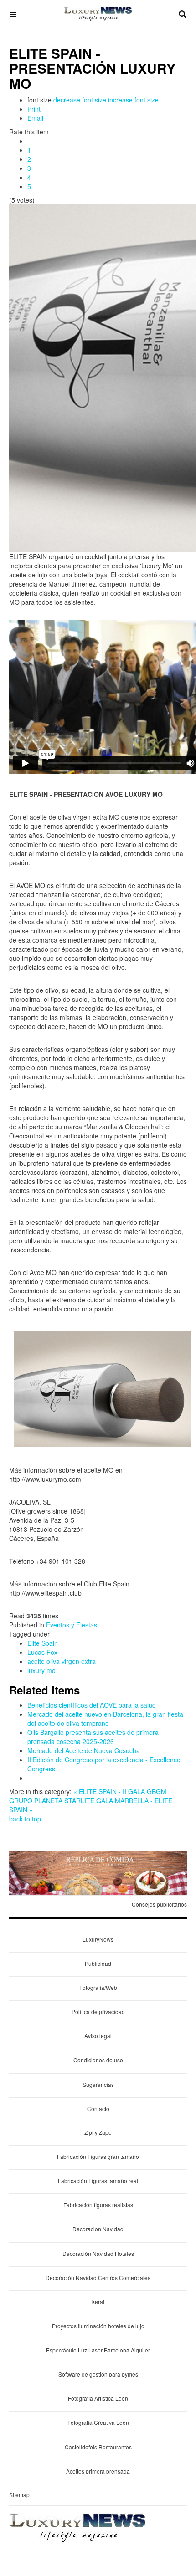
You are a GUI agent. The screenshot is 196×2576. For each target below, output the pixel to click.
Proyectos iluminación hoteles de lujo (98, 2326)
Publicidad (98, 1963)
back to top (25, 1819)
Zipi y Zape (98, 2132)
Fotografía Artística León (98, 2398)
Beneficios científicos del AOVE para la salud (92, 1705)
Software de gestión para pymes (98, 2374)
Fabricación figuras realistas (98, 2205)
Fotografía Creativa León (98, 2422)
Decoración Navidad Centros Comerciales (98, 2278)
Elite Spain (43, 1643)
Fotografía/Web (98, 1987)
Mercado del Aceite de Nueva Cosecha (84, 1750)
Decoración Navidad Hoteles (98, 2253)
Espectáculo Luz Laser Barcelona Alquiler (98, 2350)
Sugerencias (98, 2084)
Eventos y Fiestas (72, 1625)
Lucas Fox (42, 1652)
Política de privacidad (98, 2012)
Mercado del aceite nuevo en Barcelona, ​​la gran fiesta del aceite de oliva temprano (105, 1719)
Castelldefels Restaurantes (98, 2447)
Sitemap (19, 2495)
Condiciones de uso (98, 2060)
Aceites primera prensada (98, 2471)
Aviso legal (98, 2036)
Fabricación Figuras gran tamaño (98, 2156)
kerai (98, 2302)
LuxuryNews (98, 1939)
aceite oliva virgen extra (62, 1661)
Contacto (98, 2109)
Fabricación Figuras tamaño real (98, 2181)
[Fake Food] (98, 1872)
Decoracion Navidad (98, 2229)
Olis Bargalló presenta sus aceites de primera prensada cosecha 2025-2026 (93, 1737)
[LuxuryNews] (98, 14)
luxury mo (41, 1670)
